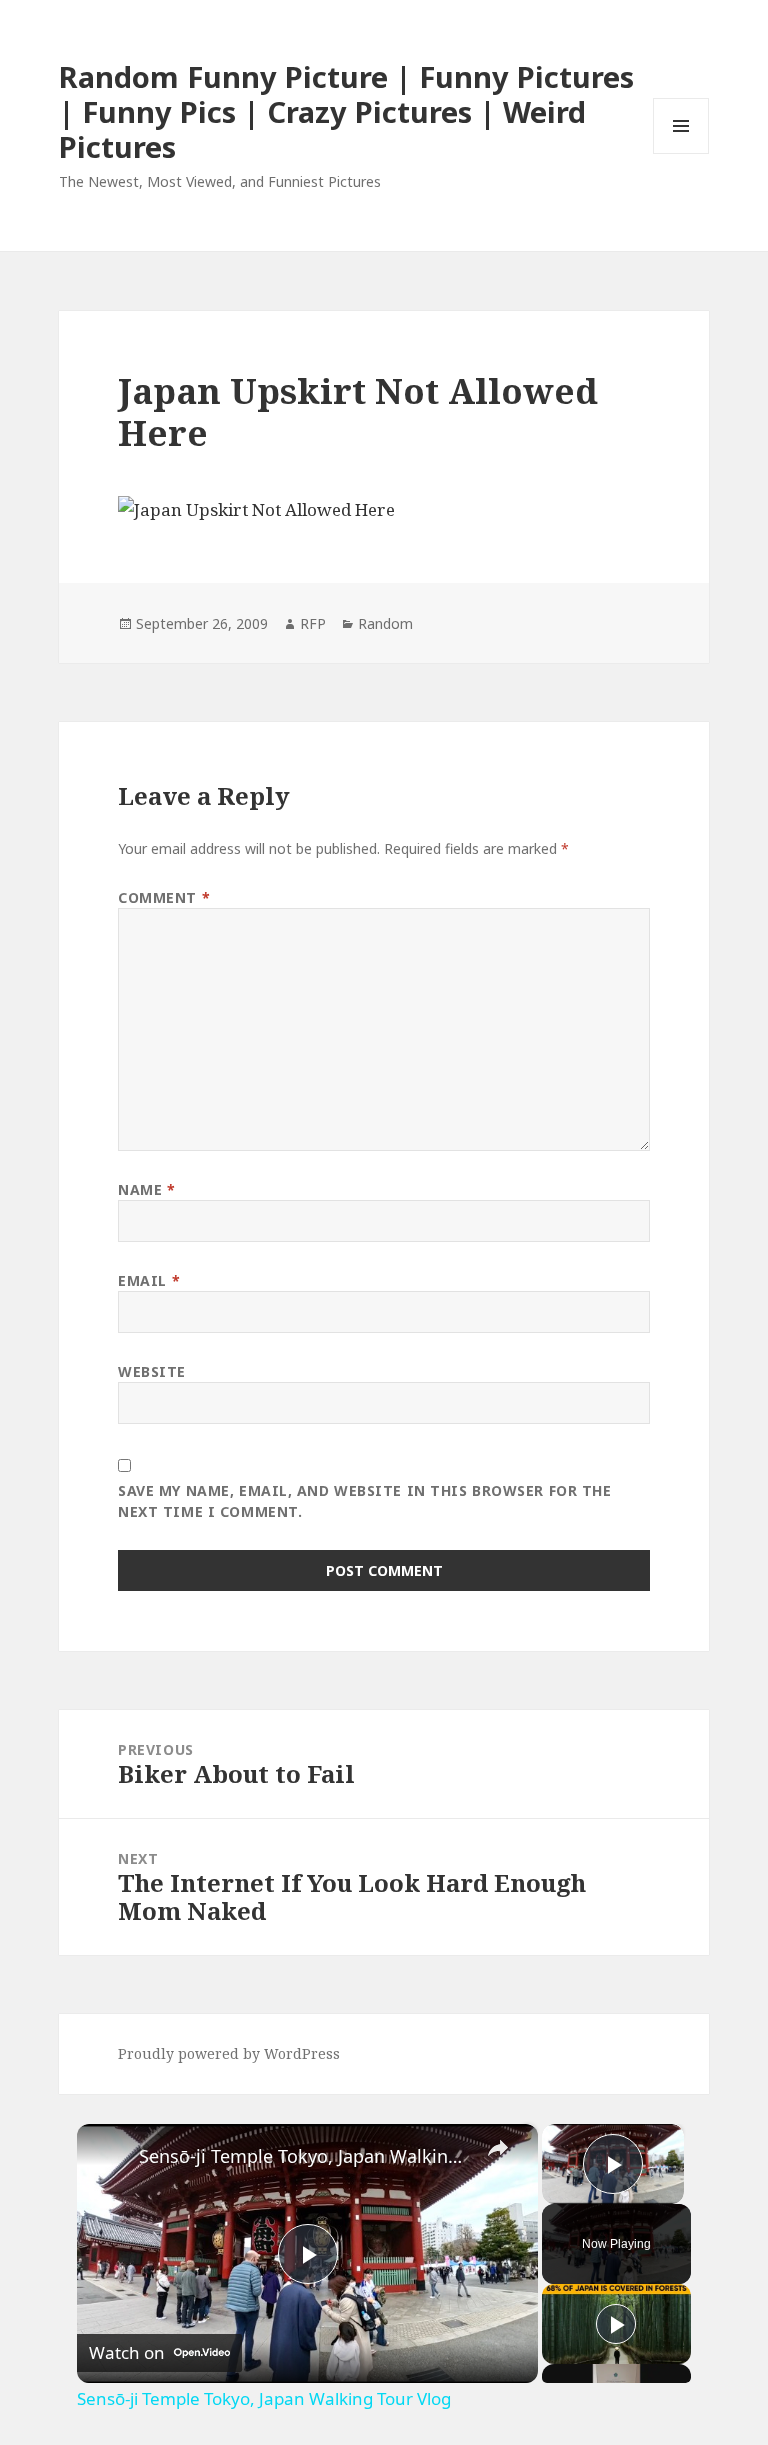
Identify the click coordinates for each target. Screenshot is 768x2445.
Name (146, 1189)
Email (149, 1280)
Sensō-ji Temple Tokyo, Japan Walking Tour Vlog (304, 2156)
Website (152, 1371)
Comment (164, 897)
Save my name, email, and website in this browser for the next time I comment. (364, 1501)
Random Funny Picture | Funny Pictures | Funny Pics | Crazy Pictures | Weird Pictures (346, 111)
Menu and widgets (681, 153)
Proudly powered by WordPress (229, 2053)
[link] (109, 2156)
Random (385, 623)
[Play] (616, 2324)
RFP (313, 623)
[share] (498, 2148)
